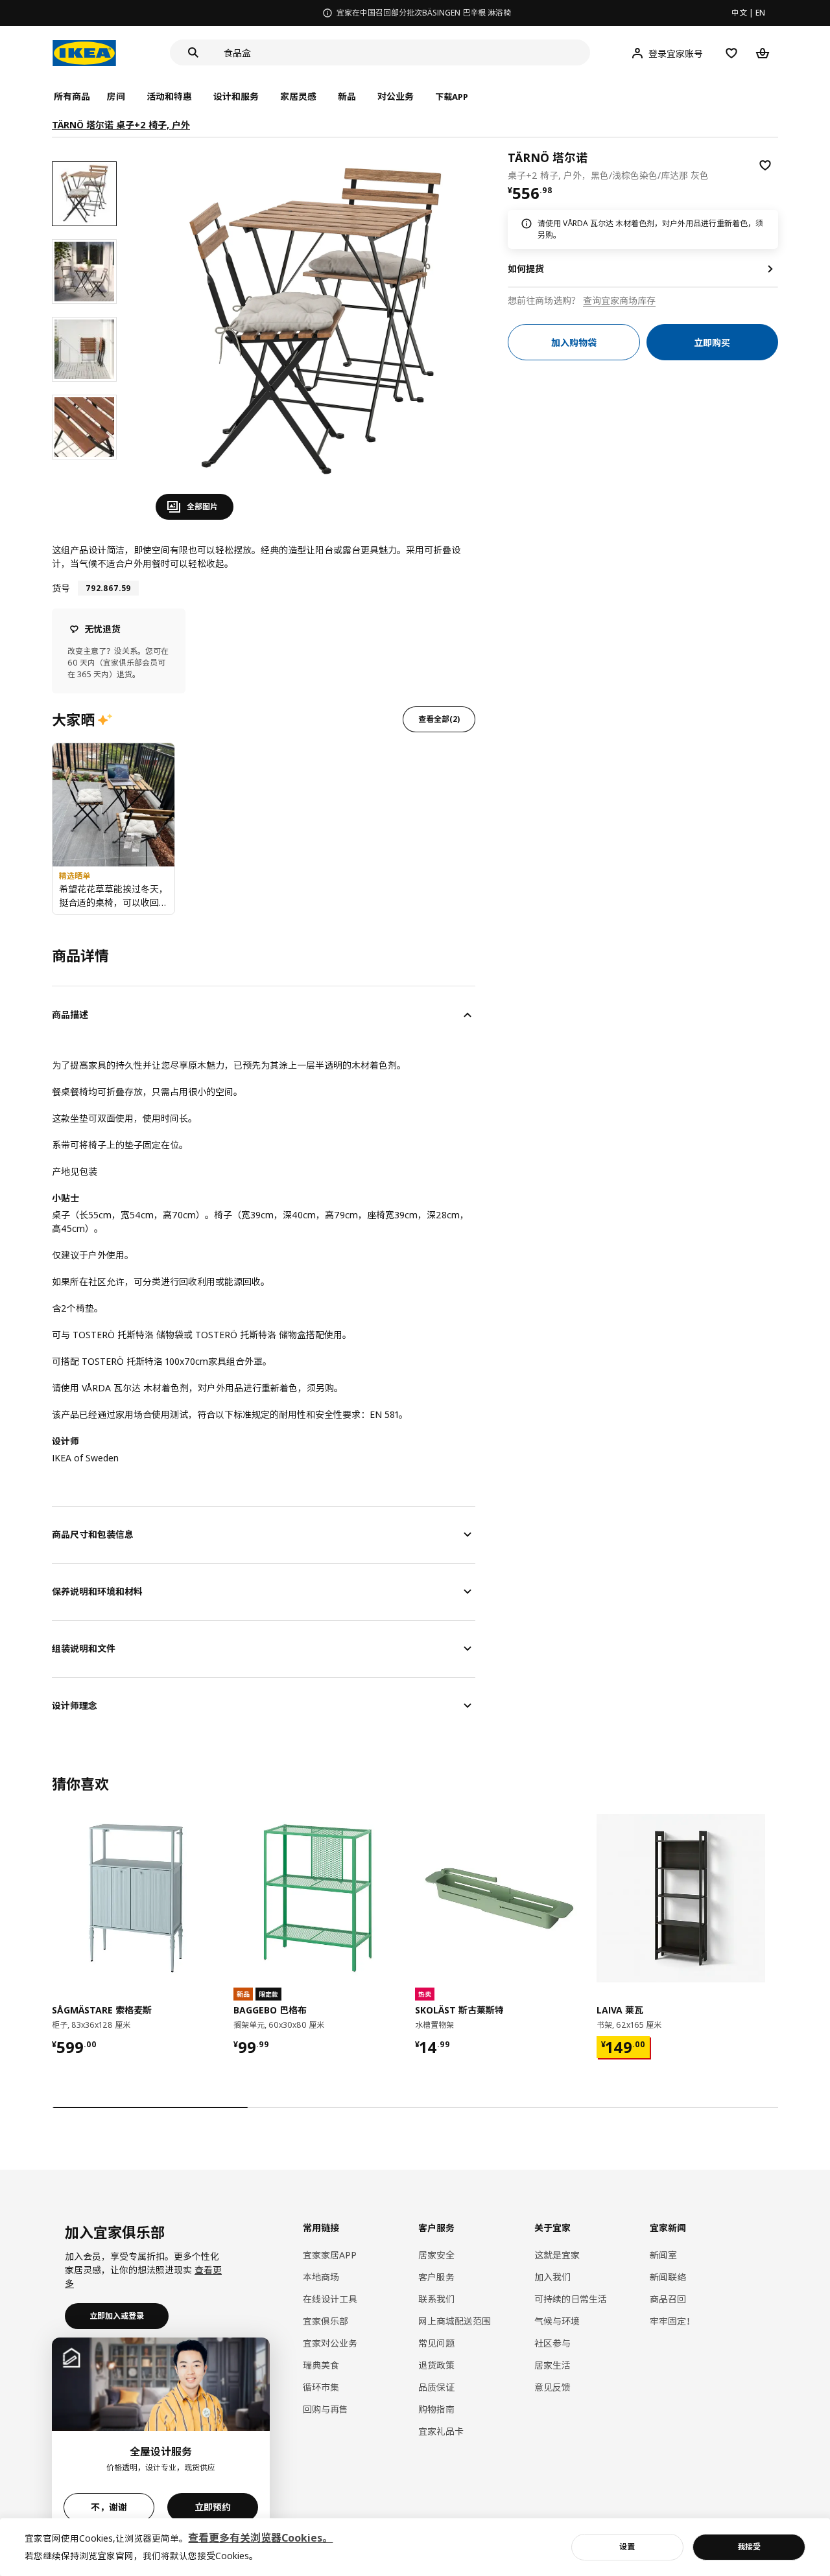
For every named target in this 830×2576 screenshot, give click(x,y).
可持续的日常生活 (571, 2299)
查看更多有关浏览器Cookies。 (260, 2538)
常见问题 (436, 2343)
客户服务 (436, 2277)
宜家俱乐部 (326, 2321)
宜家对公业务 (330, 2343)
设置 (627, 2547)
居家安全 (436, 2255)
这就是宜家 (557, 2255)
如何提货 (526, 269)
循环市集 (321, 2387)
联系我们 (436, 2299)
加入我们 (552, 2277)
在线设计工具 (330, 2299)
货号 (61, 588)
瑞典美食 (321, 2365)
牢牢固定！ (672, 2321)
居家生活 (552, 2365)
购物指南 (436, 2409)
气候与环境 (557, 2321)
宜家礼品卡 (441, 2431)
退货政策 (436, 2365)
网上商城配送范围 (455, 2321)
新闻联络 (668, 2277)
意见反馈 (552, 2387)
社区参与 (552, 2343)
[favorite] (765, 165)
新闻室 (663, 2255)
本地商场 (321, 2277)
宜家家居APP (330, 2255)
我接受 (749, 2547)
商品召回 (668, 2299)
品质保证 (436, 2387)
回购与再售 (326, 2409)
